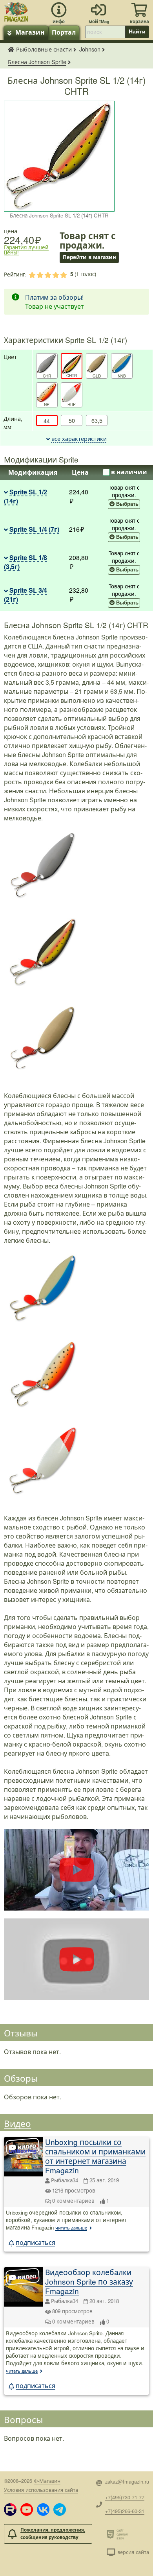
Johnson (90, 49)
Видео (17, 2123)
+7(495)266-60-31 (125, 2511)
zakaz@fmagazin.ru (127, 2481)
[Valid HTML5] (112, 2534)
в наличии (129, 472)
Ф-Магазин (47, 2481)
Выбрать (127, 504)
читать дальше (71, 2228)
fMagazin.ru (11, 49)
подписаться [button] (36, 2242)
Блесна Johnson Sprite (37, 62)
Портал (64, 32)
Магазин (30, 32)
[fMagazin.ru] (16, 11)
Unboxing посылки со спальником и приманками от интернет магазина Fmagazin (95, 2156)
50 (72, 420)
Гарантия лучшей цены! (26, 250)
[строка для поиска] (105, 32)
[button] (10, 2510)
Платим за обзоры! (54, 297)
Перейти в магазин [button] (89, 257)
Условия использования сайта (41, 2490)
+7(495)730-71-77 (125, 2497)
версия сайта (133, 2552)
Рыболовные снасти (44, 49)
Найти (137, 31)
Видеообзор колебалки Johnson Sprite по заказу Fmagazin (89, 2281)
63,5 (97, 420)
